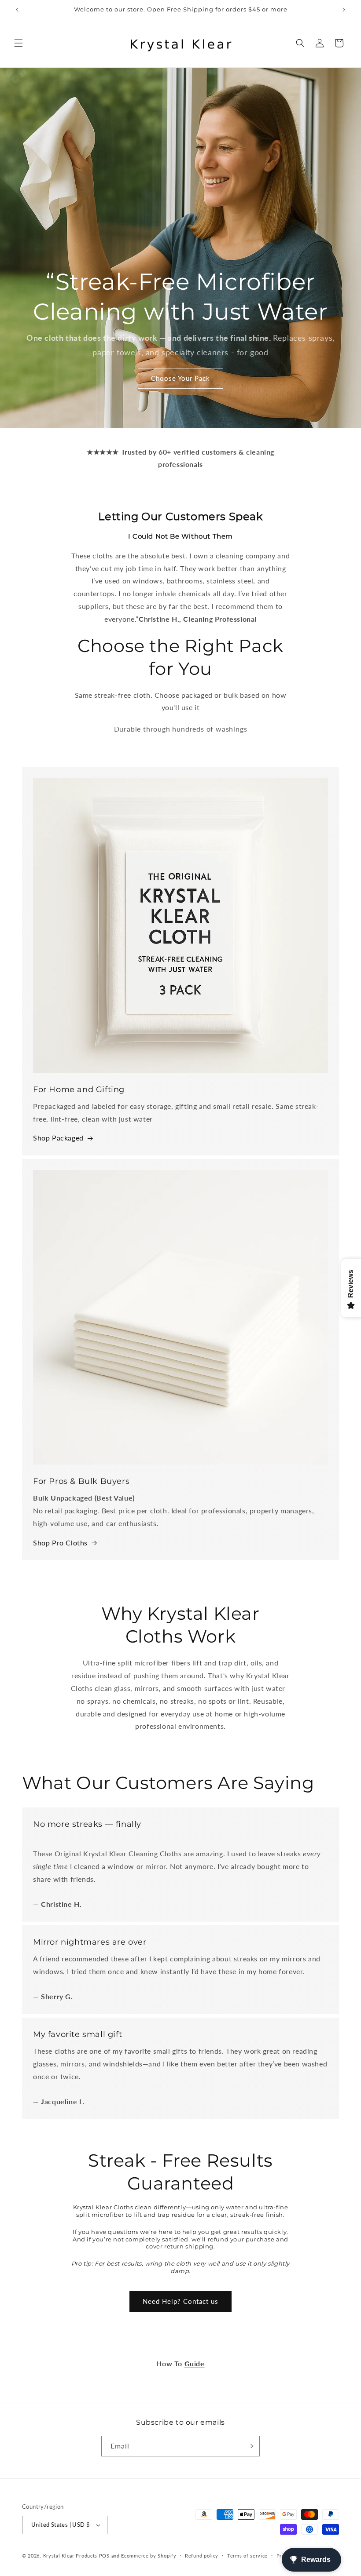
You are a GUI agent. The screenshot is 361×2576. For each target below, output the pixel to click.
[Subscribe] (250, 2446)
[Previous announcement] (17, 10)
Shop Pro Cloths (60, 1543)
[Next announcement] (344, 10)
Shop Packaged (58, 1138)
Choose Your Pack (180, 378)
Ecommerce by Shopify (149, 2556)
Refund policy (202, 2556)
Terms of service (247, 2556)
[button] (18, 43)
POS (104, 2556)
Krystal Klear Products (70, 2556)
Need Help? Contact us (180, 2301)
